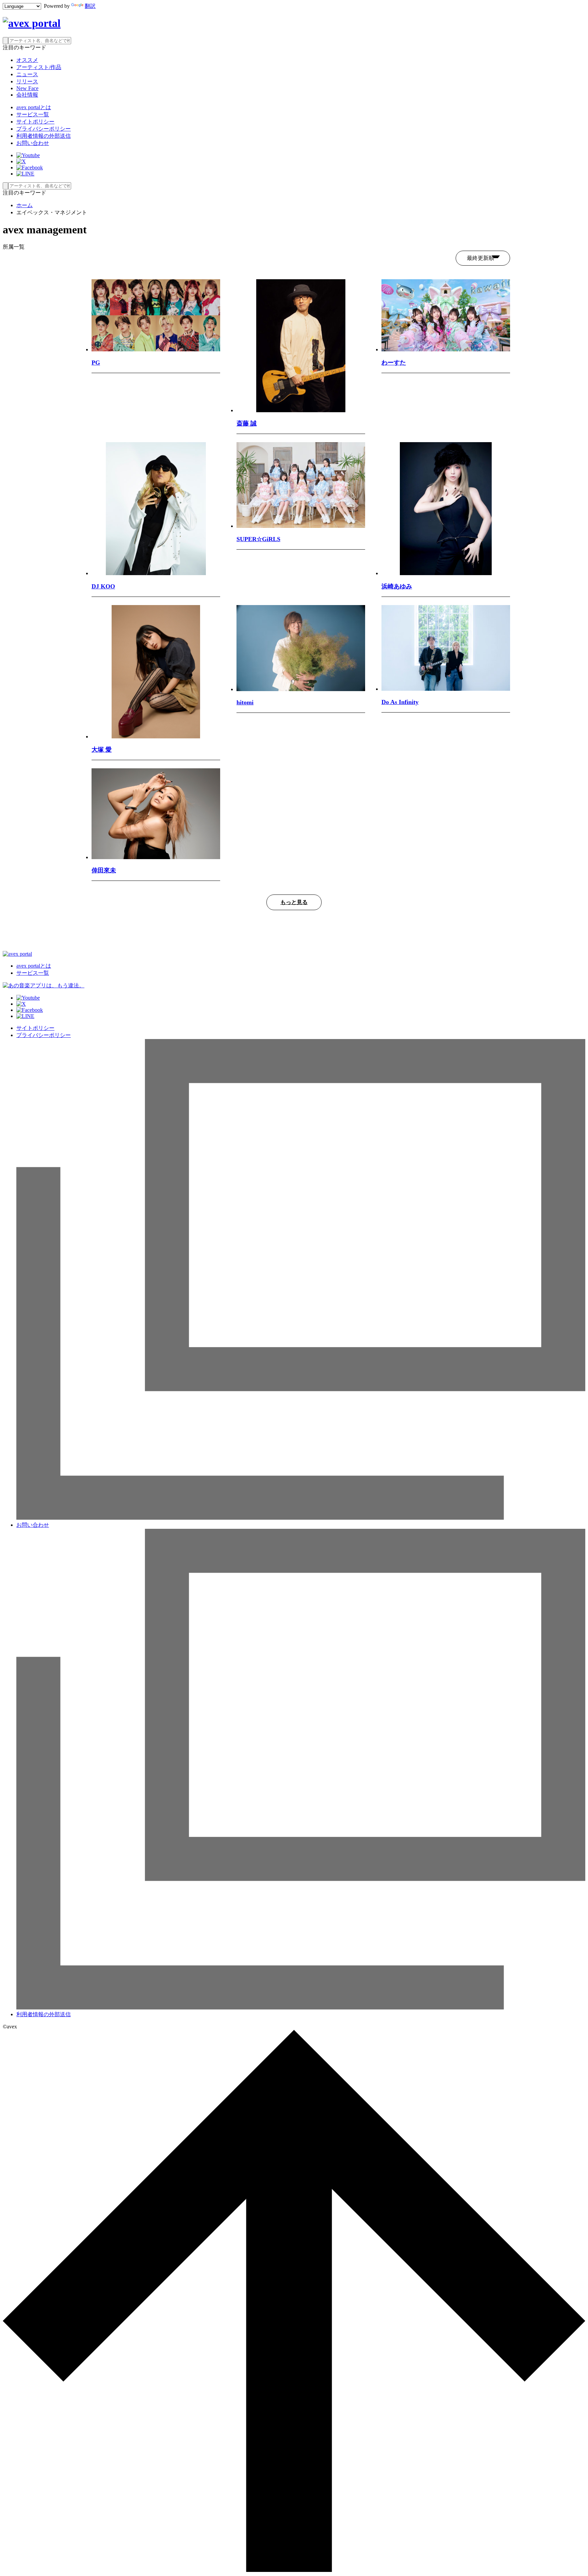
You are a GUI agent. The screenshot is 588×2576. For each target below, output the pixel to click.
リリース (27, 81)
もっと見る (294, 902)
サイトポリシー (35, 122)
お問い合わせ (33, 143)
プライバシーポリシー (44, 129)
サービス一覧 (33, 114)
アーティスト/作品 (39, 67)
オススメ (27, 60)
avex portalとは (34, 107)
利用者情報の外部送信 (44, 136)
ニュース (27, 74)
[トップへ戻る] (294, 2570)
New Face (27, 88)
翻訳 (90, 6)
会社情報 (27, 95)
